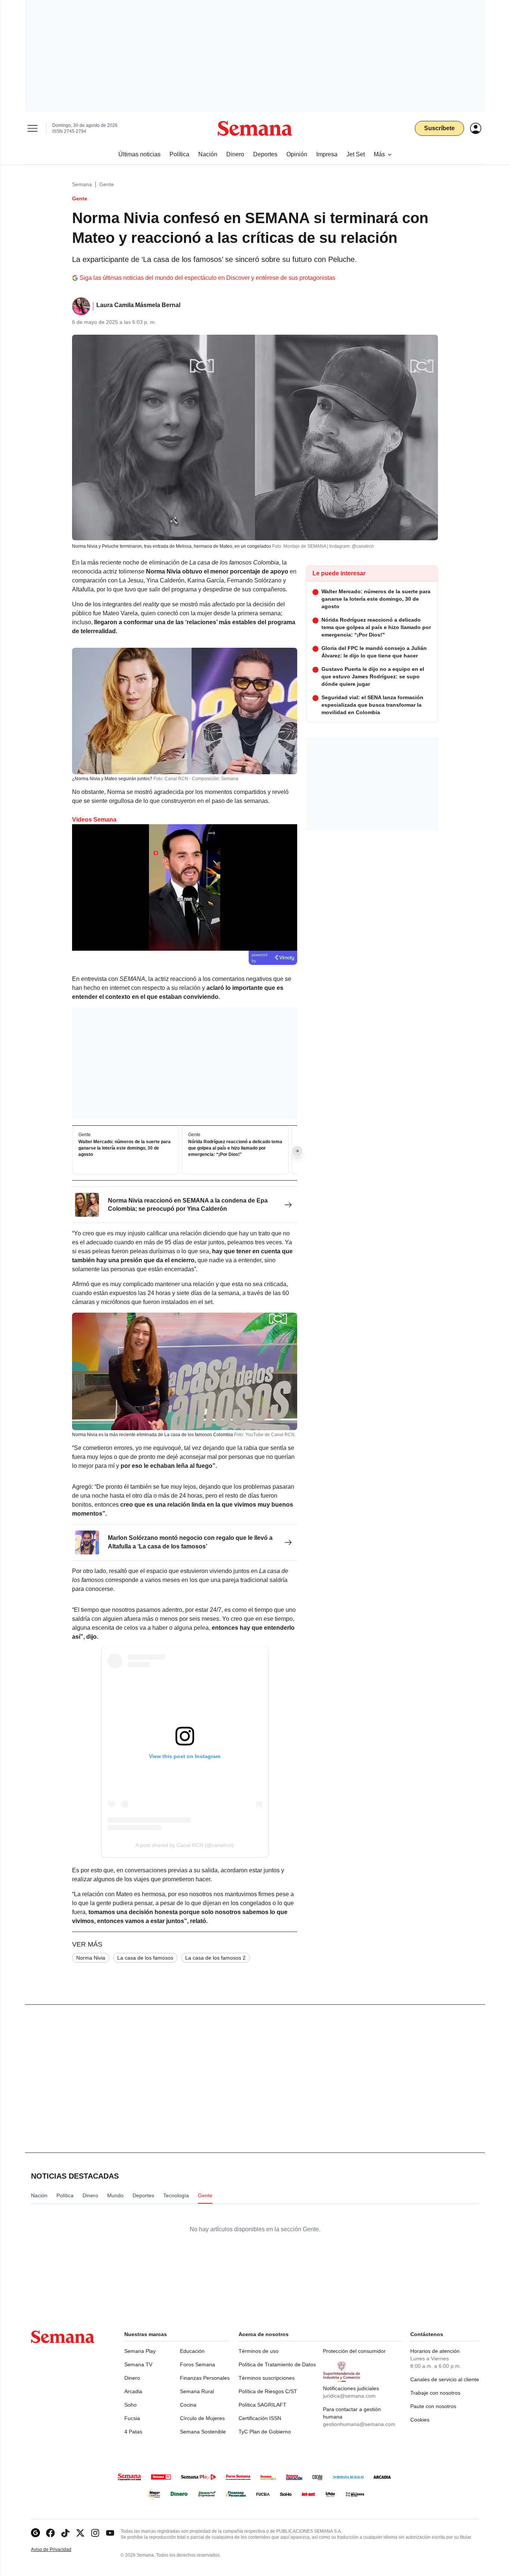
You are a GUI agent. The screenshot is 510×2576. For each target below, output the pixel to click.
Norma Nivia (91, 1958)
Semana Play (140, 2351)
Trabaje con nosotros (435, 2393)
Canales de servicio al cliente (445, 2379)
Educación (192, 2351)
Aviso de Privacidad (59, 2550)
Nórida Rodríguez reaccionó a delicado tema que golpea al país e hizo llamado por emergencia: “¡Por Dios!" (235, 1148)
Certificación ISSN (260, 2418)
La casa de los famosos (145, 1958)
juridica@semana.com (349, 2396)
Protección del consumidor (354, 2351)
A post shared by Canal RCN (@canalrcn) (185, 1845)
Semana (82, 184)
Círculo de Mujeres (202, 2418)
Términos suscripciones (267, 2378)
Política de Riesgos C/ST (268, 2391)
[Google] (35, 2533)
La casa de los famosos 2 (215, 1958)
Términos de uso (259, 2351)
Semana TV (138, 2364)
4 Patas (133, 2432)
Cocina (188, 2405)
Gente (107, 184)
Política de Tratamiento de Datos (277, 2364)
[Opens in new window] (50, 2533)
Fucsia (132, 2418)
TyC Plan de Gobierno (265, 2432)
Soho (130, 2405)
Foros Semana (198, 2364)
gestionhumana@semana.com (359, 2424)
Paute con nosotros (433, 2406)
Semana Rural (197, 2391)
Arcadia (133, 2391)
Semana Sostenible (203, 2432)
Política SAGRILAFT (262, 2405)
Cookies (420, 2420)
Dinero (132, 2378)
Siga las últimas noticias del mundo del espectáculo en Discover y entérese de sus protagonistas (207, 278)
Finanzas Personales (205, 2378)
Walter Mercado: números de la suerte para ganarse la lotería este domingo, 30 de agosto (125, 1148)
